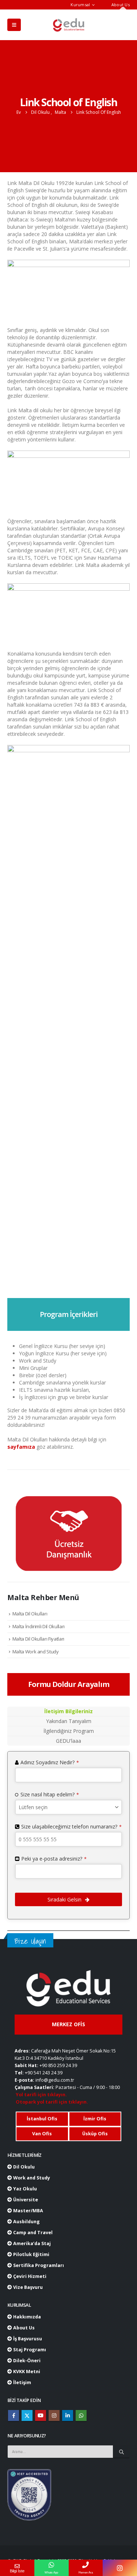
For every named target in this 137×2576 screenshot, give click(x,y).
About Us (121, 5)
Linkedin (68, 2415)
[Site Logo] (69, 25)
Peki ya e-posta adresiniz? (54, 1859)
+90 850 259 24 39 (58, 2065)
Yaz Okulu (24, 2189)
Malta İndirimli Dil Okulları (39, 1626)
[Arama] (121, 2452)
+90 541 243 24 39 (44, 2073)
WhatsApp (81, 2415)
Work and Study (31, 2178)
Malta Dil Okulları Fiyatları (38, 1639)
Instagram (54, 2415)
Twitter (27, 2415)
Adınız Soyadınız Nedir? (50, 1762)
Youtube (41, 2415)
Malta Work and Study (36, 1652)
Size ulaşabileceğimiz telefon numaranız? (71, 1826)
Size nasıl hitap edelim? (50, 1794)
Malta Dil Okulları (30, 1614)
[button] (14, 25)
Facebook (14, 2415)
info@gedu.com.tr (55, 2080)
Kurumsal (80, 5)
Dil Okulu (23, 2167)
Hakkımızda (26, 2317)
